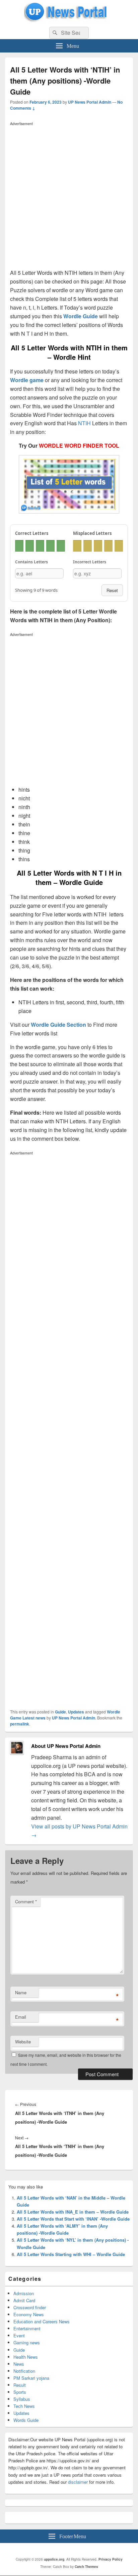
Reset (112, 590)
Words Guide (26, 2420)
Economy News (29, 2314)
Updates (76, 1712)
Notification (24, 2371)
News (19, 2364)
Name (21, 1992)
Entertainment (27, 2328)
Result (20, 2385)
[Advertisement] (69, 197)
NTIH (84, 423)
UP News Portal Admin (90, 102)
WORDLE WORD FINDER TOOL (79, 445)
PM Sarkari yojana (31, 2378)
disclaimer (78, 2482)
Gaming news (27, 2342)
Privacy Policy (111, 2559)
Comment (26, 1901)
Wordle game (27, 380)
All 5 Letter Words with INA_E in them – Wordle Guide (73, 2212)
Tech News (24, 2406)
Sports (20, 2392)
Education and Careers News (42, 2321)
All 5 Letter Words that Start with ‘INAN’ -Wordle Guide (73, 2219)
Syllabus (22, 2399)
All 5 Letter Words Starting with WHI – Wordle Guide (71, 2254)
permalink (20, 1724)
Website (23, 2042)
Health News (26, 2357)
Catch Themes (86, 2567)
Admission (24, 2293)
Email (21, 2017)
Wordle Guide (81, 316)
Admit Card (24, 2300)
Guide (60, 1712)
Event (19, 2335)
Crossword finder (30, 2307)
